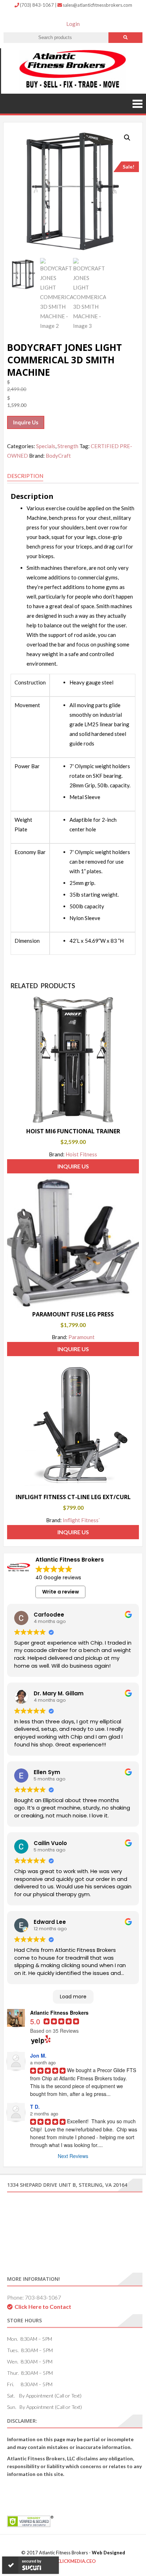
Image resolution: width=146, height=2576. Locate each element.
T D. (35, 2107)
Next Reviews (73, 2156)
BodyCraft (58, 456)
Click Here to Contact (43, 2307)
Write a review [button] (61, 1592)
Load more (73, 1997)
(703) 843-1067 (37, 5)
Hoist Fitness (81, 1154)
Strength (68, 446)
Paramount (82, 1337)
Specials (46, 446)
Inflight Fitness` (82, 1520)
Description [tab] (25, 476)
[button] (127, 138)
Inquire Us (26, 422)
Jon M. (38, 2055)
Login (73, 24)
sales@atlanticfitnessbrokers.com (97, 5)
